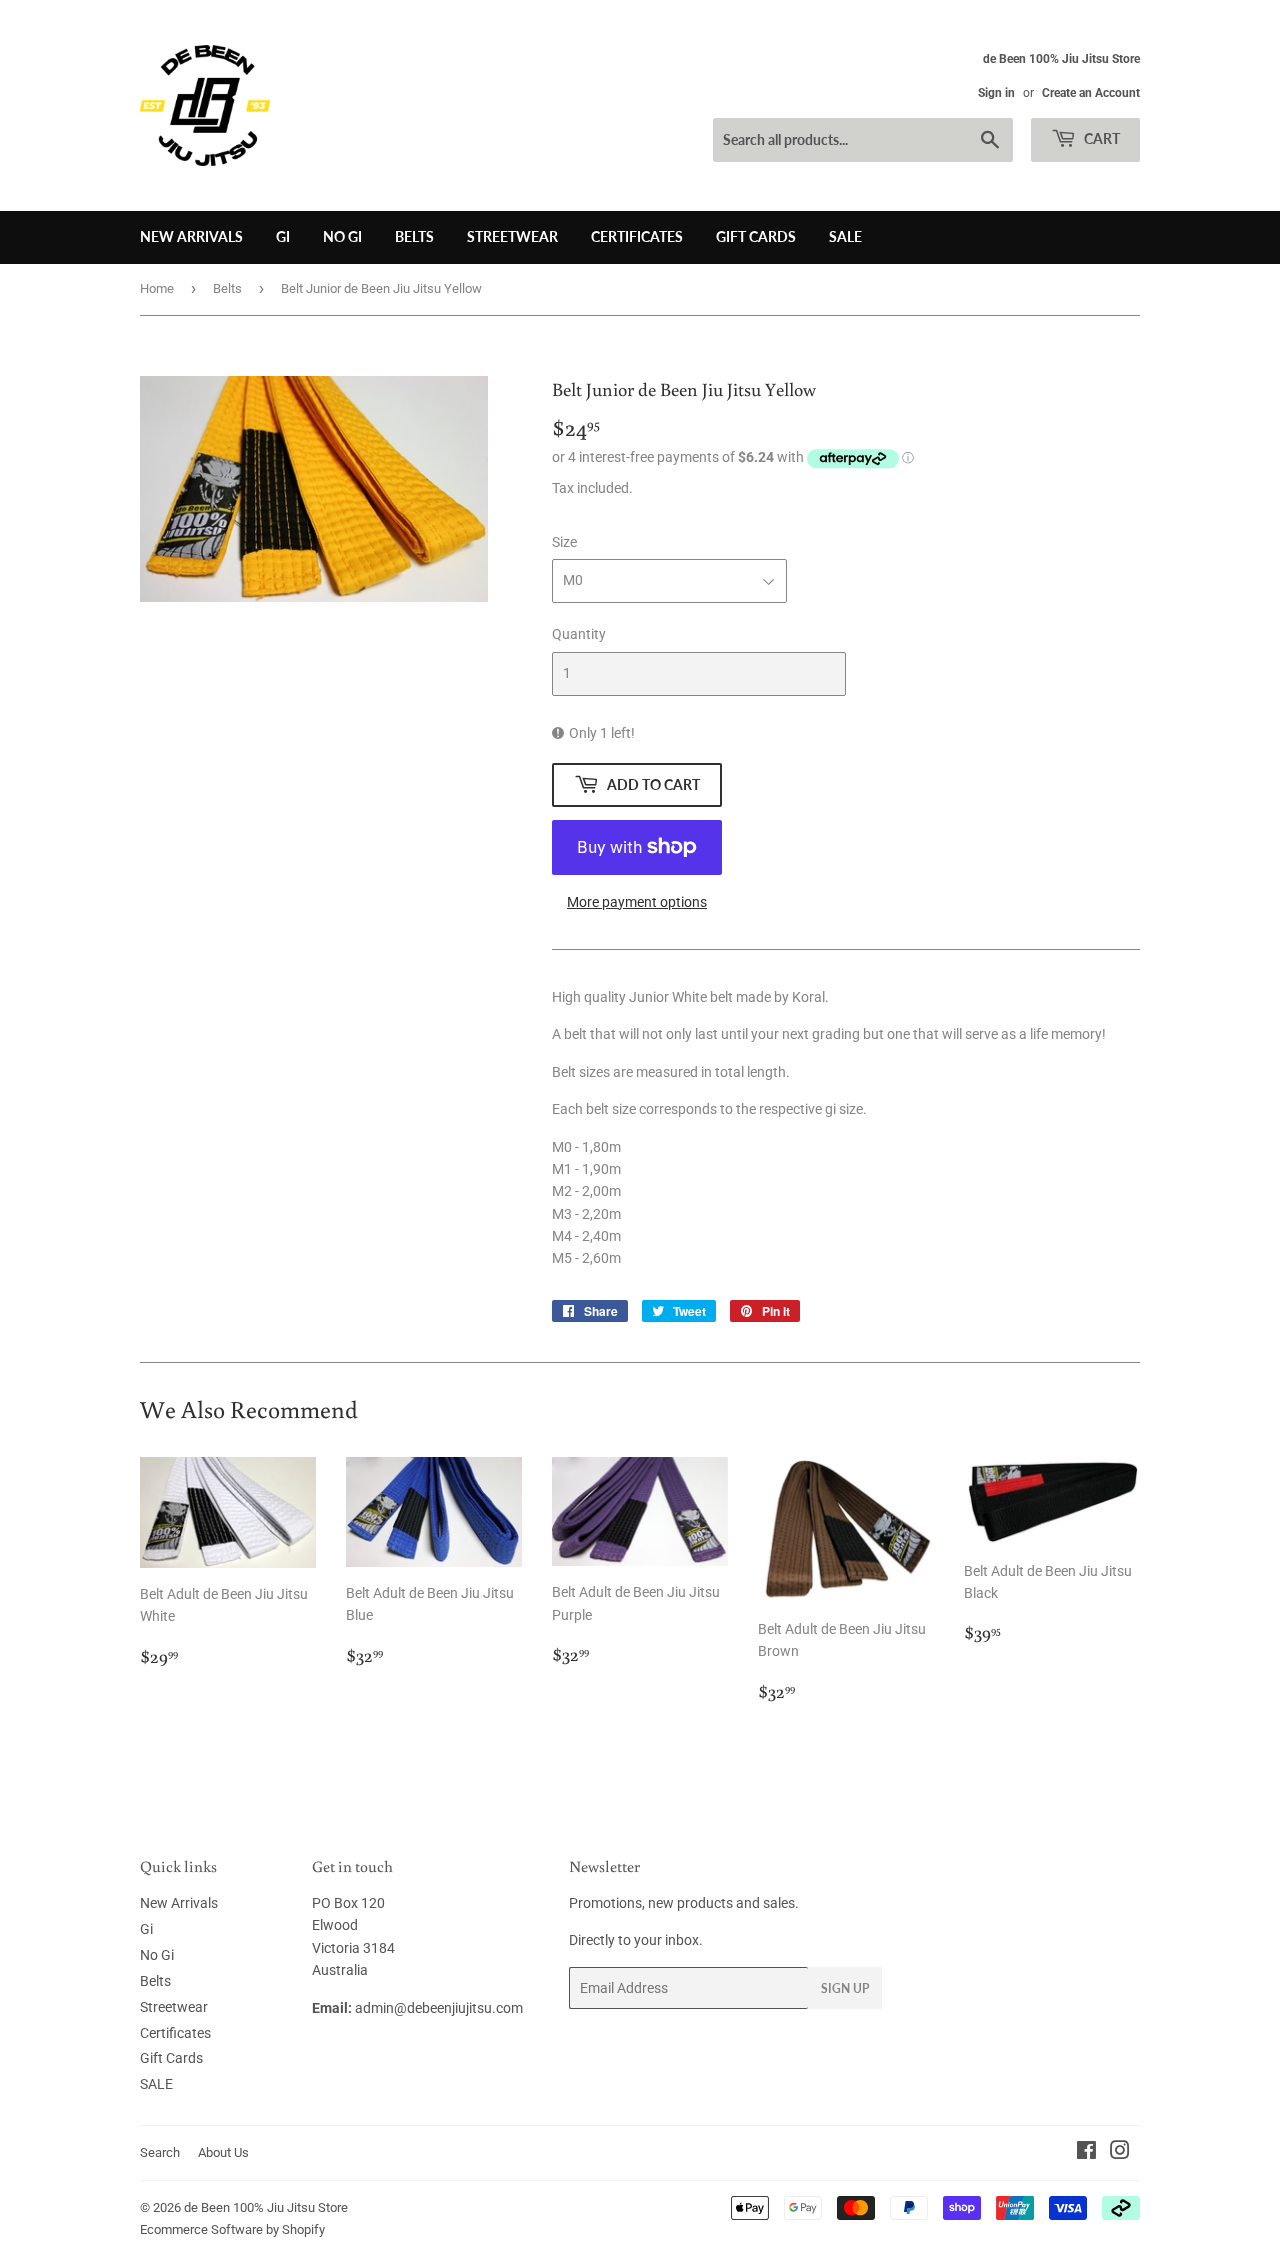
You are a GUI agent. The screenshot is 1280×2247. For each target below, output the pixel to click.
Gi (283, 236)
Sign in (996, 93)
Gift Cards (756, 236)
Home (157, 288)
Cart (1100, 138)
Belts (414, 236)
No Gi (342, 236)
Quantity (579, 634)
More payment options (637, 902)
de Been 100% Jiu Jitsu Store (266, 2207)
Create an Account (1091, 93)
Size (564, 542)
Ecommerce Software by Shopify (232, 2229)
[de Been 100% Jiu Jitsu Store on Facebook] (1086, 2153)
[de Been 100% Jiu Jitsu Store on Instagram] (1120, 2153)
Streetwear (512, 236)
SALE (845, 236)
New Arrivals (191, 236)
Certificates (637, 236)
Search (160, 2152)
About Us (223, 2152)
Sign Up (845, 1988)
